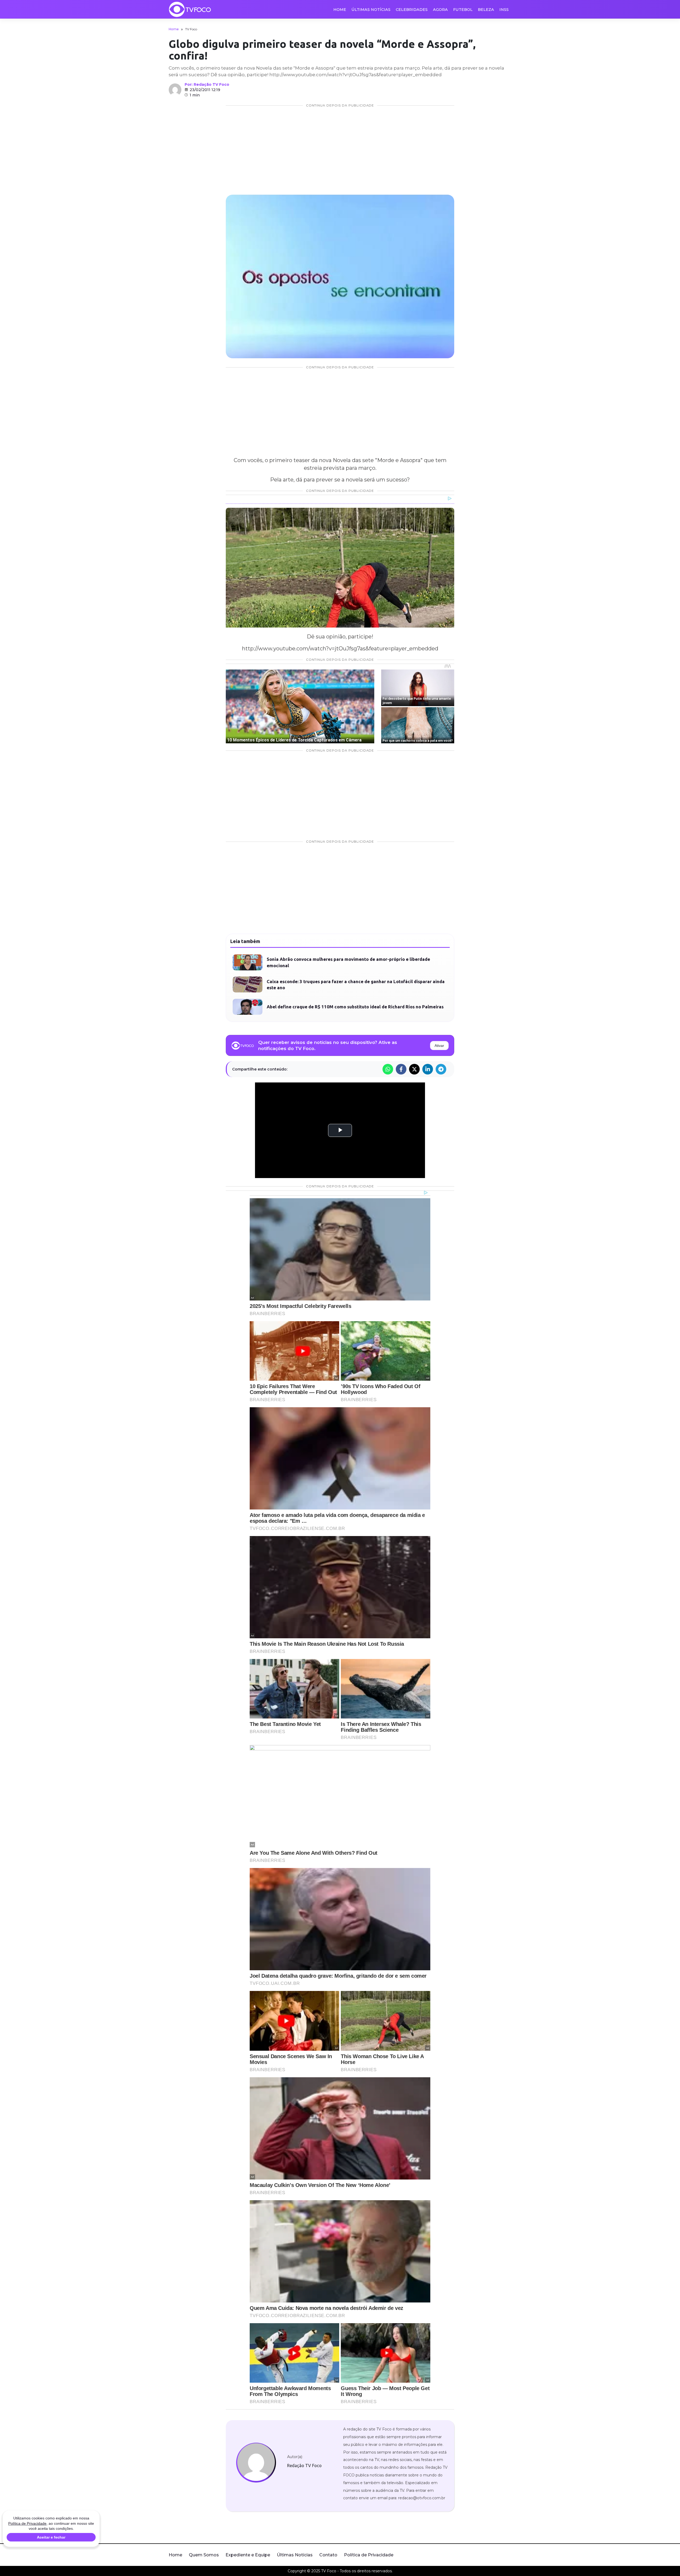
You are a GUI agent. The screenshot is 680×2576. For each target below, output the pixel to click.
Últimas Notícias (371, 10)
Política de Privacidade (369, 2555)
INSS (504, 10)
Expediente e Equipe (248, 2555)
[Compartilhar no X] (414, 1069)
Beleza (486, 10)
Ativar (439, 1046)
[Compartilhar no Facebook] (401, 1069)
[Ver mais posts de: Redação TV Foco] (175, 90)
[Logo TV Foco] (190, 9)
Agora (440, 10)
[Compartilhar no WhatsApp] (388, 1069)
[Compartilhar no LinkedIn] (428, 1069)
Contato (328, 2555)
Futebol (463, 10)
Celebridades (412, 10)
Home (340, 10)
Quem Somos (204, 2555)
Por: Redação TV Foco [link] (207, 84)
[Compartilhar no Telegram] (441, 1069)
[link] (256, 2463)
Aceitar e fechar (51, 2537)
